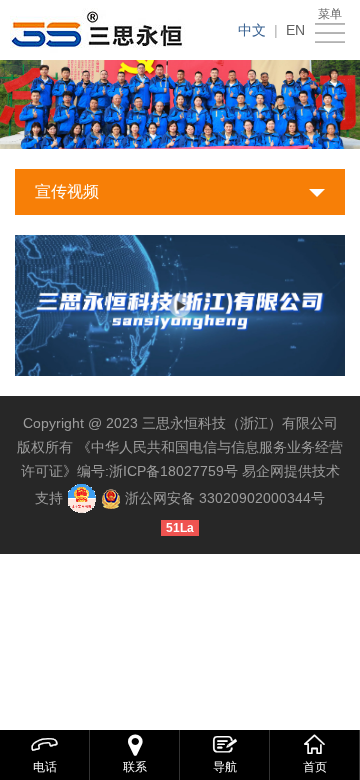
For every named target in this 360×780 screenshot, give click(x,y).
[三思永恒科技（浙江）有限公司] (102, 30)
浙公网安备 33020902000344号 (225, 498)
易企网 (263, 471)
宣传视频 (67, 191)
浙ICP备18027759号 (173, 471)
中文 (252, 30)
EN (295, 30)
